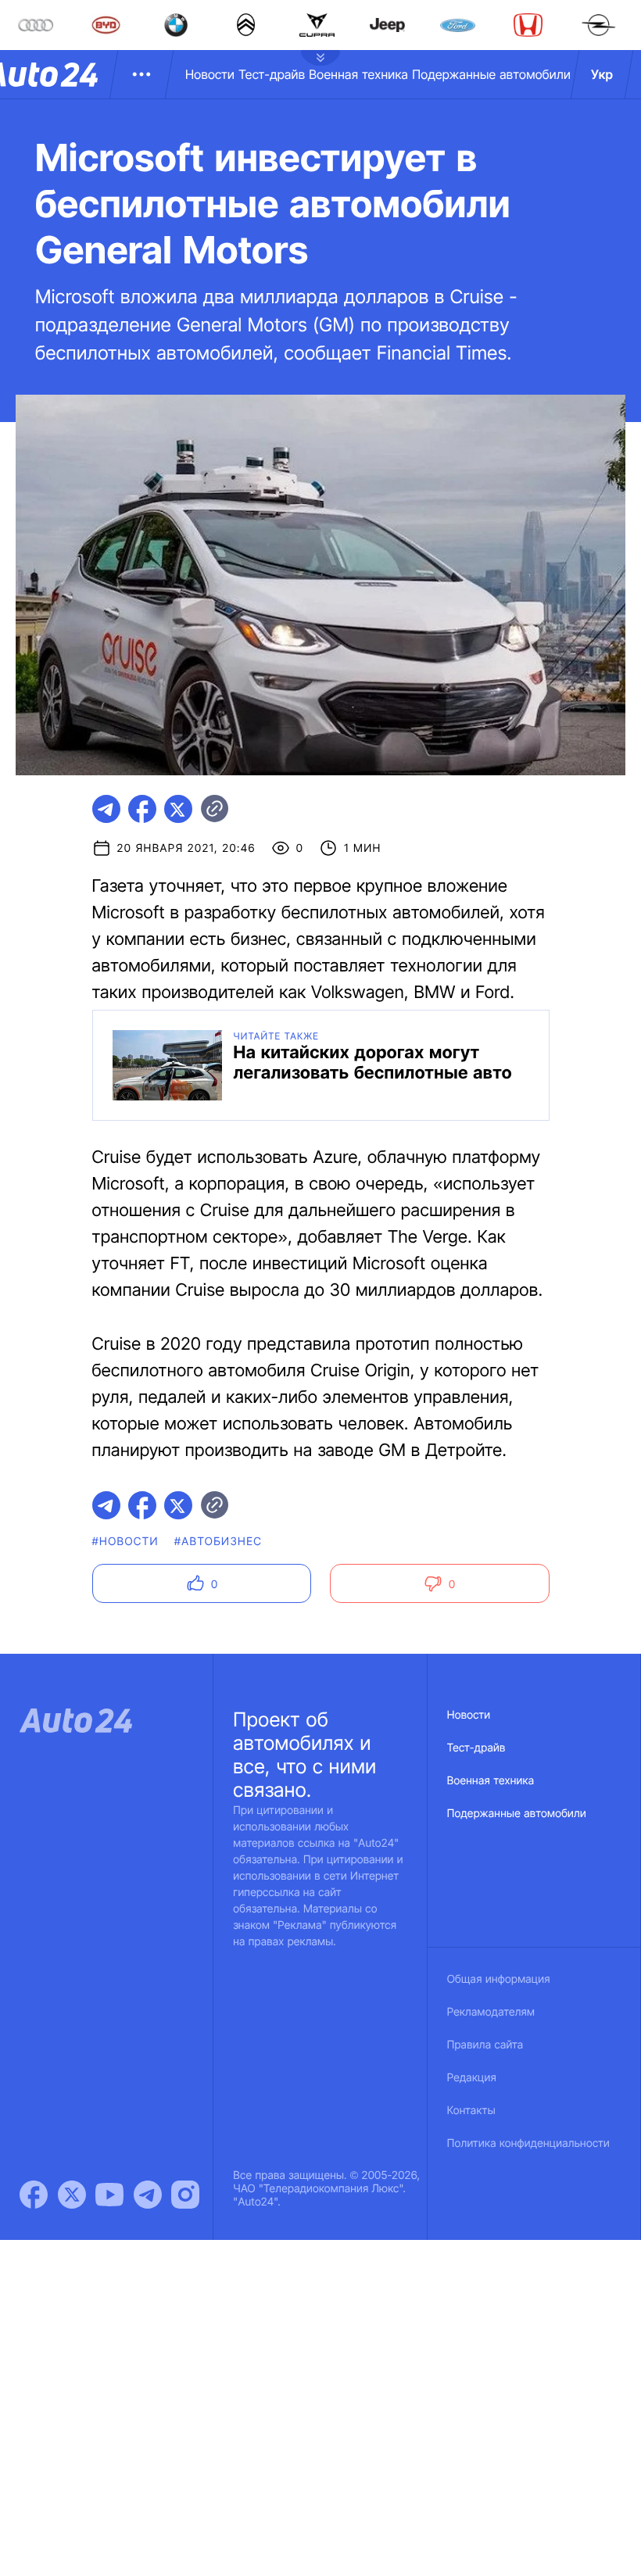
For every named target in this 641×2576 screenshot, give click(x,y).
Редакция (472, 2078)
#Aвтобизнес (218, 1542)
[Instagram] (185, 2195)
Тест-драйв (272, 74)
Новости (210, 74)
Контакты (471, 2111)
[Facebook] (34, 2195)
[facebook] (142, 809)
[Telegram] (148, 2195)
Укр (602, 74)
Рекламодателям (491, 2012)
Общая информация (499, 1979)
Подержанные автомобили (491, 74)
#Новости (125, 1542)
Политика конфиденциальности (528, 2143)
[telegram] (106, 809)
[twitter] (178, 809)
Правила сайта (485, 2045)
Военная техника (358, 74)
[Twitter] (72, 2195)
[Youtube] (109, 2195)
